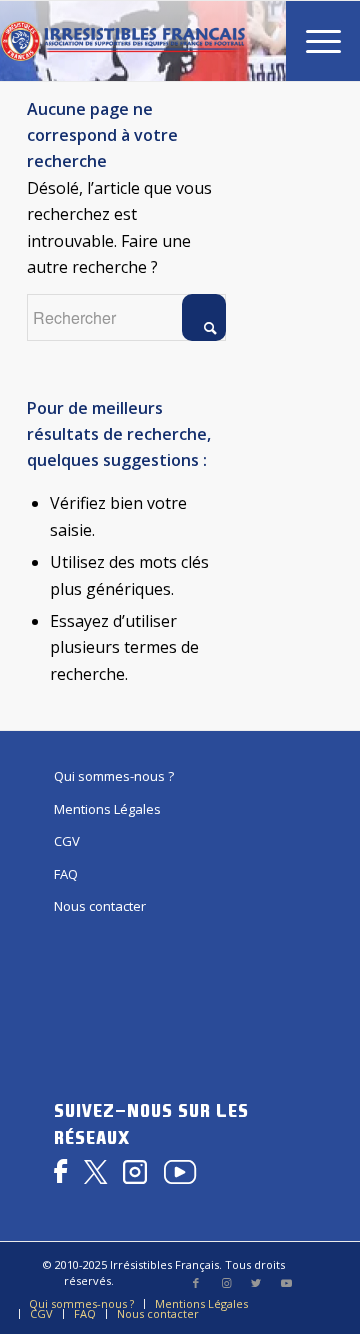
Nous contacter (100, 906)
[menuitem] (313, 41)
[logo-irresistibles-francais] (122, 41)
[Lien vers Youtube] (286, 1283)
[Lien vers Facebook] (196, 1283)
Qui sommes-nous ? (114, 776)
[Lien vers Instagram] (226, 1283)
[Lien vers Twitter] (256, 1283)
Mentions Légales (107, 809)
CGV (67, 841)
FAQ (66, 874)
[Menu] (313, 41)
